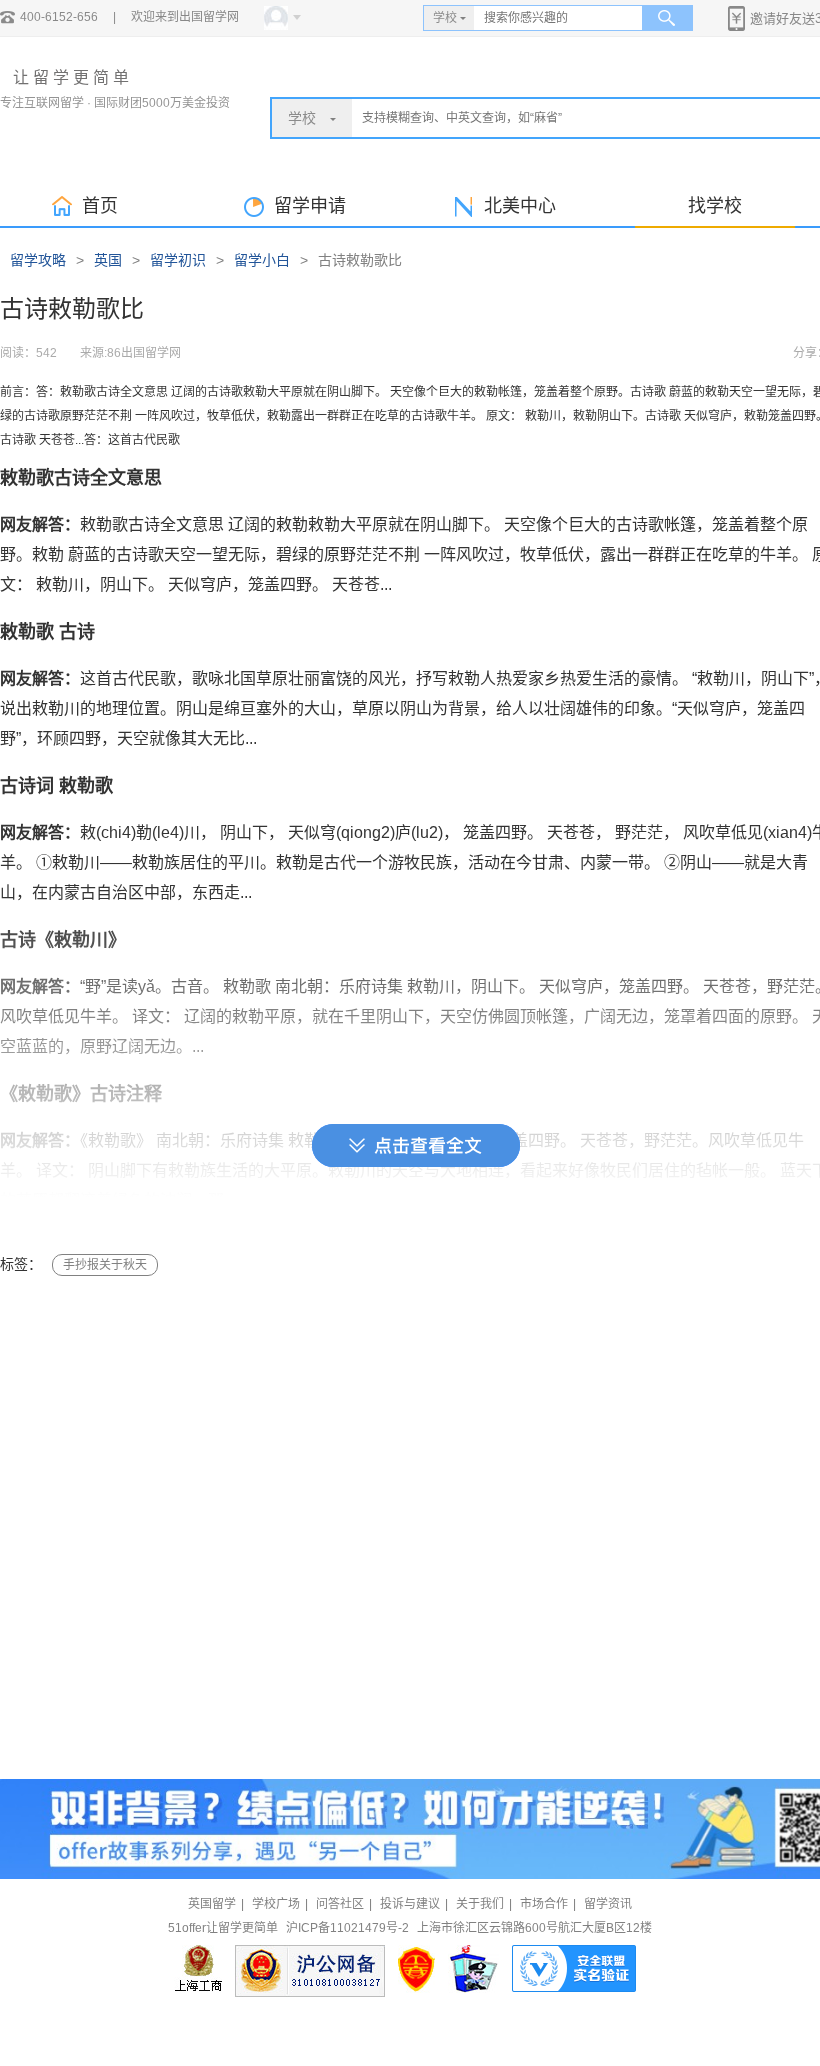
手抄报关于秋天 (105, 1265)
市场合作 (544, 1904)
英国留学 (212, 1904)
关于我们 (480, 1904)
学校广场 (276, 1904)
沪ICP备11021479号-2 (347, 1928)
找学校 (715, 206)
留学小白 (262, 260)
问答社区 (340, 1904)
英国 (108, 260)
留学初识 (178, 260)
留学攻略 (38, 260)
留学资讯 (608, 1904)
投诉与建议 (410, 1904)
